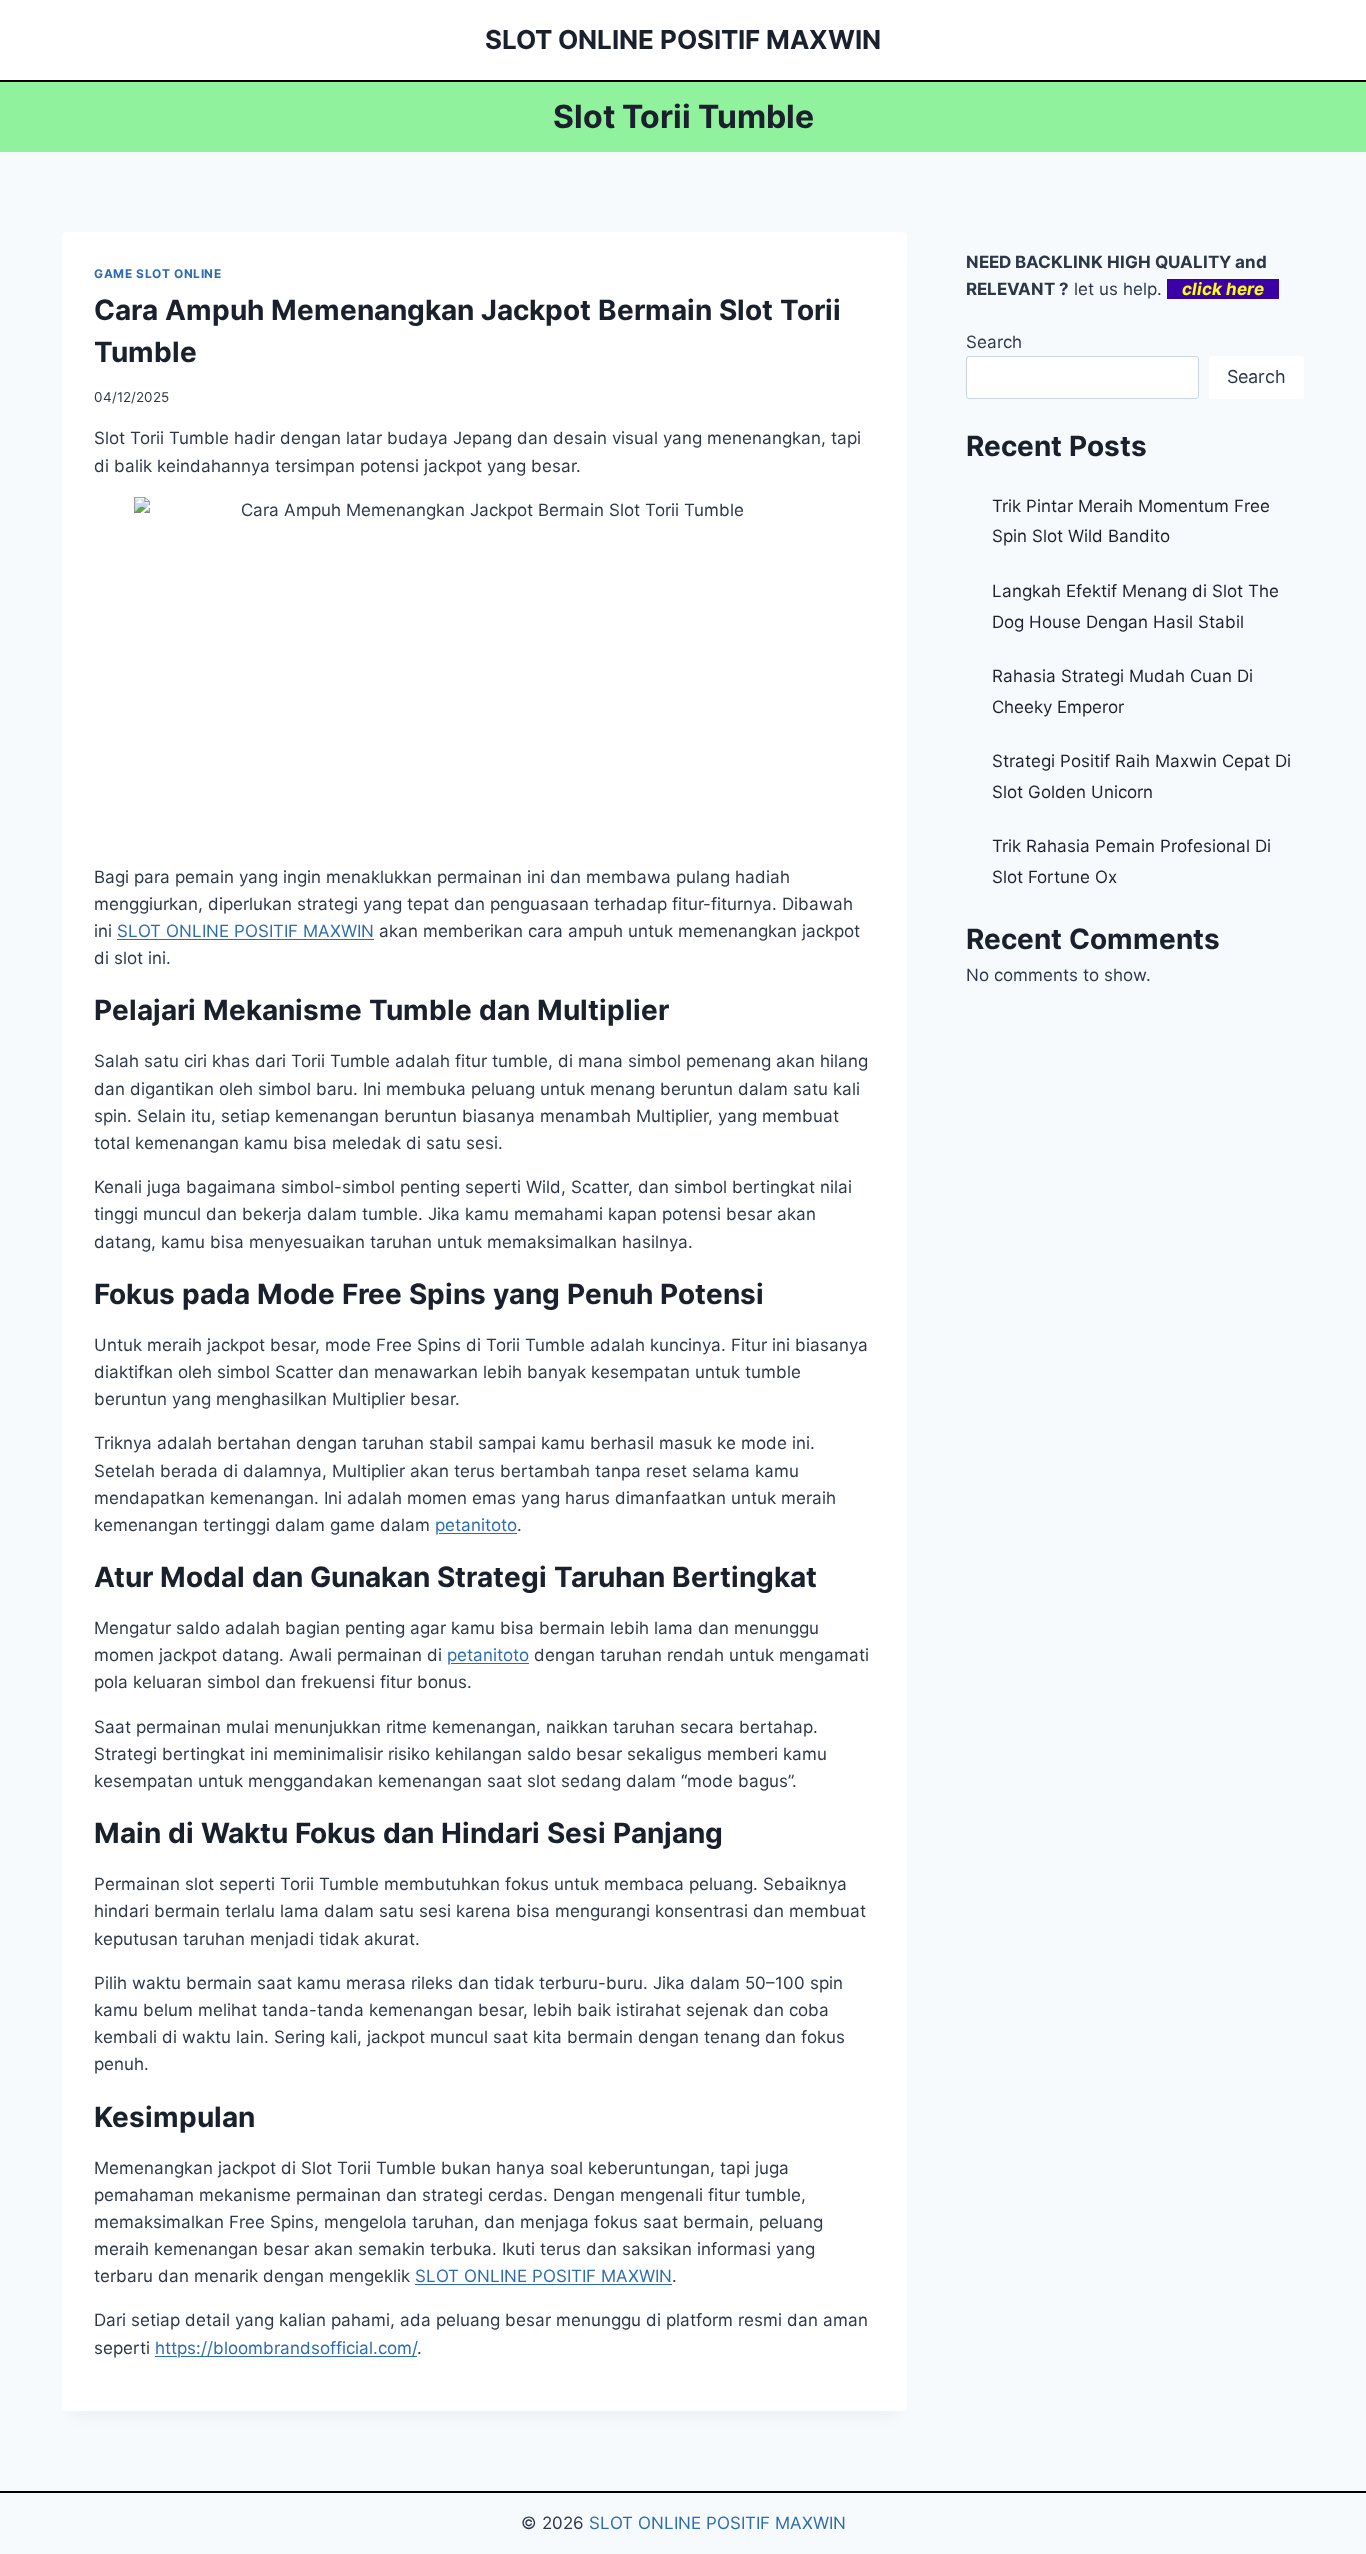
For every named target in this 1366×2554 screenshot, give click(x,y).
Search (994, 342)
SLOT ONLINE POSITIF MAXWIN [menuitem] (245, 931)
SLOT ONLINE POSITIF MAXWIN (543, 2276)
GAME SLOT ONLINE (158, 273)
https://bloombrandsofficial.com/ (286, 2348)
